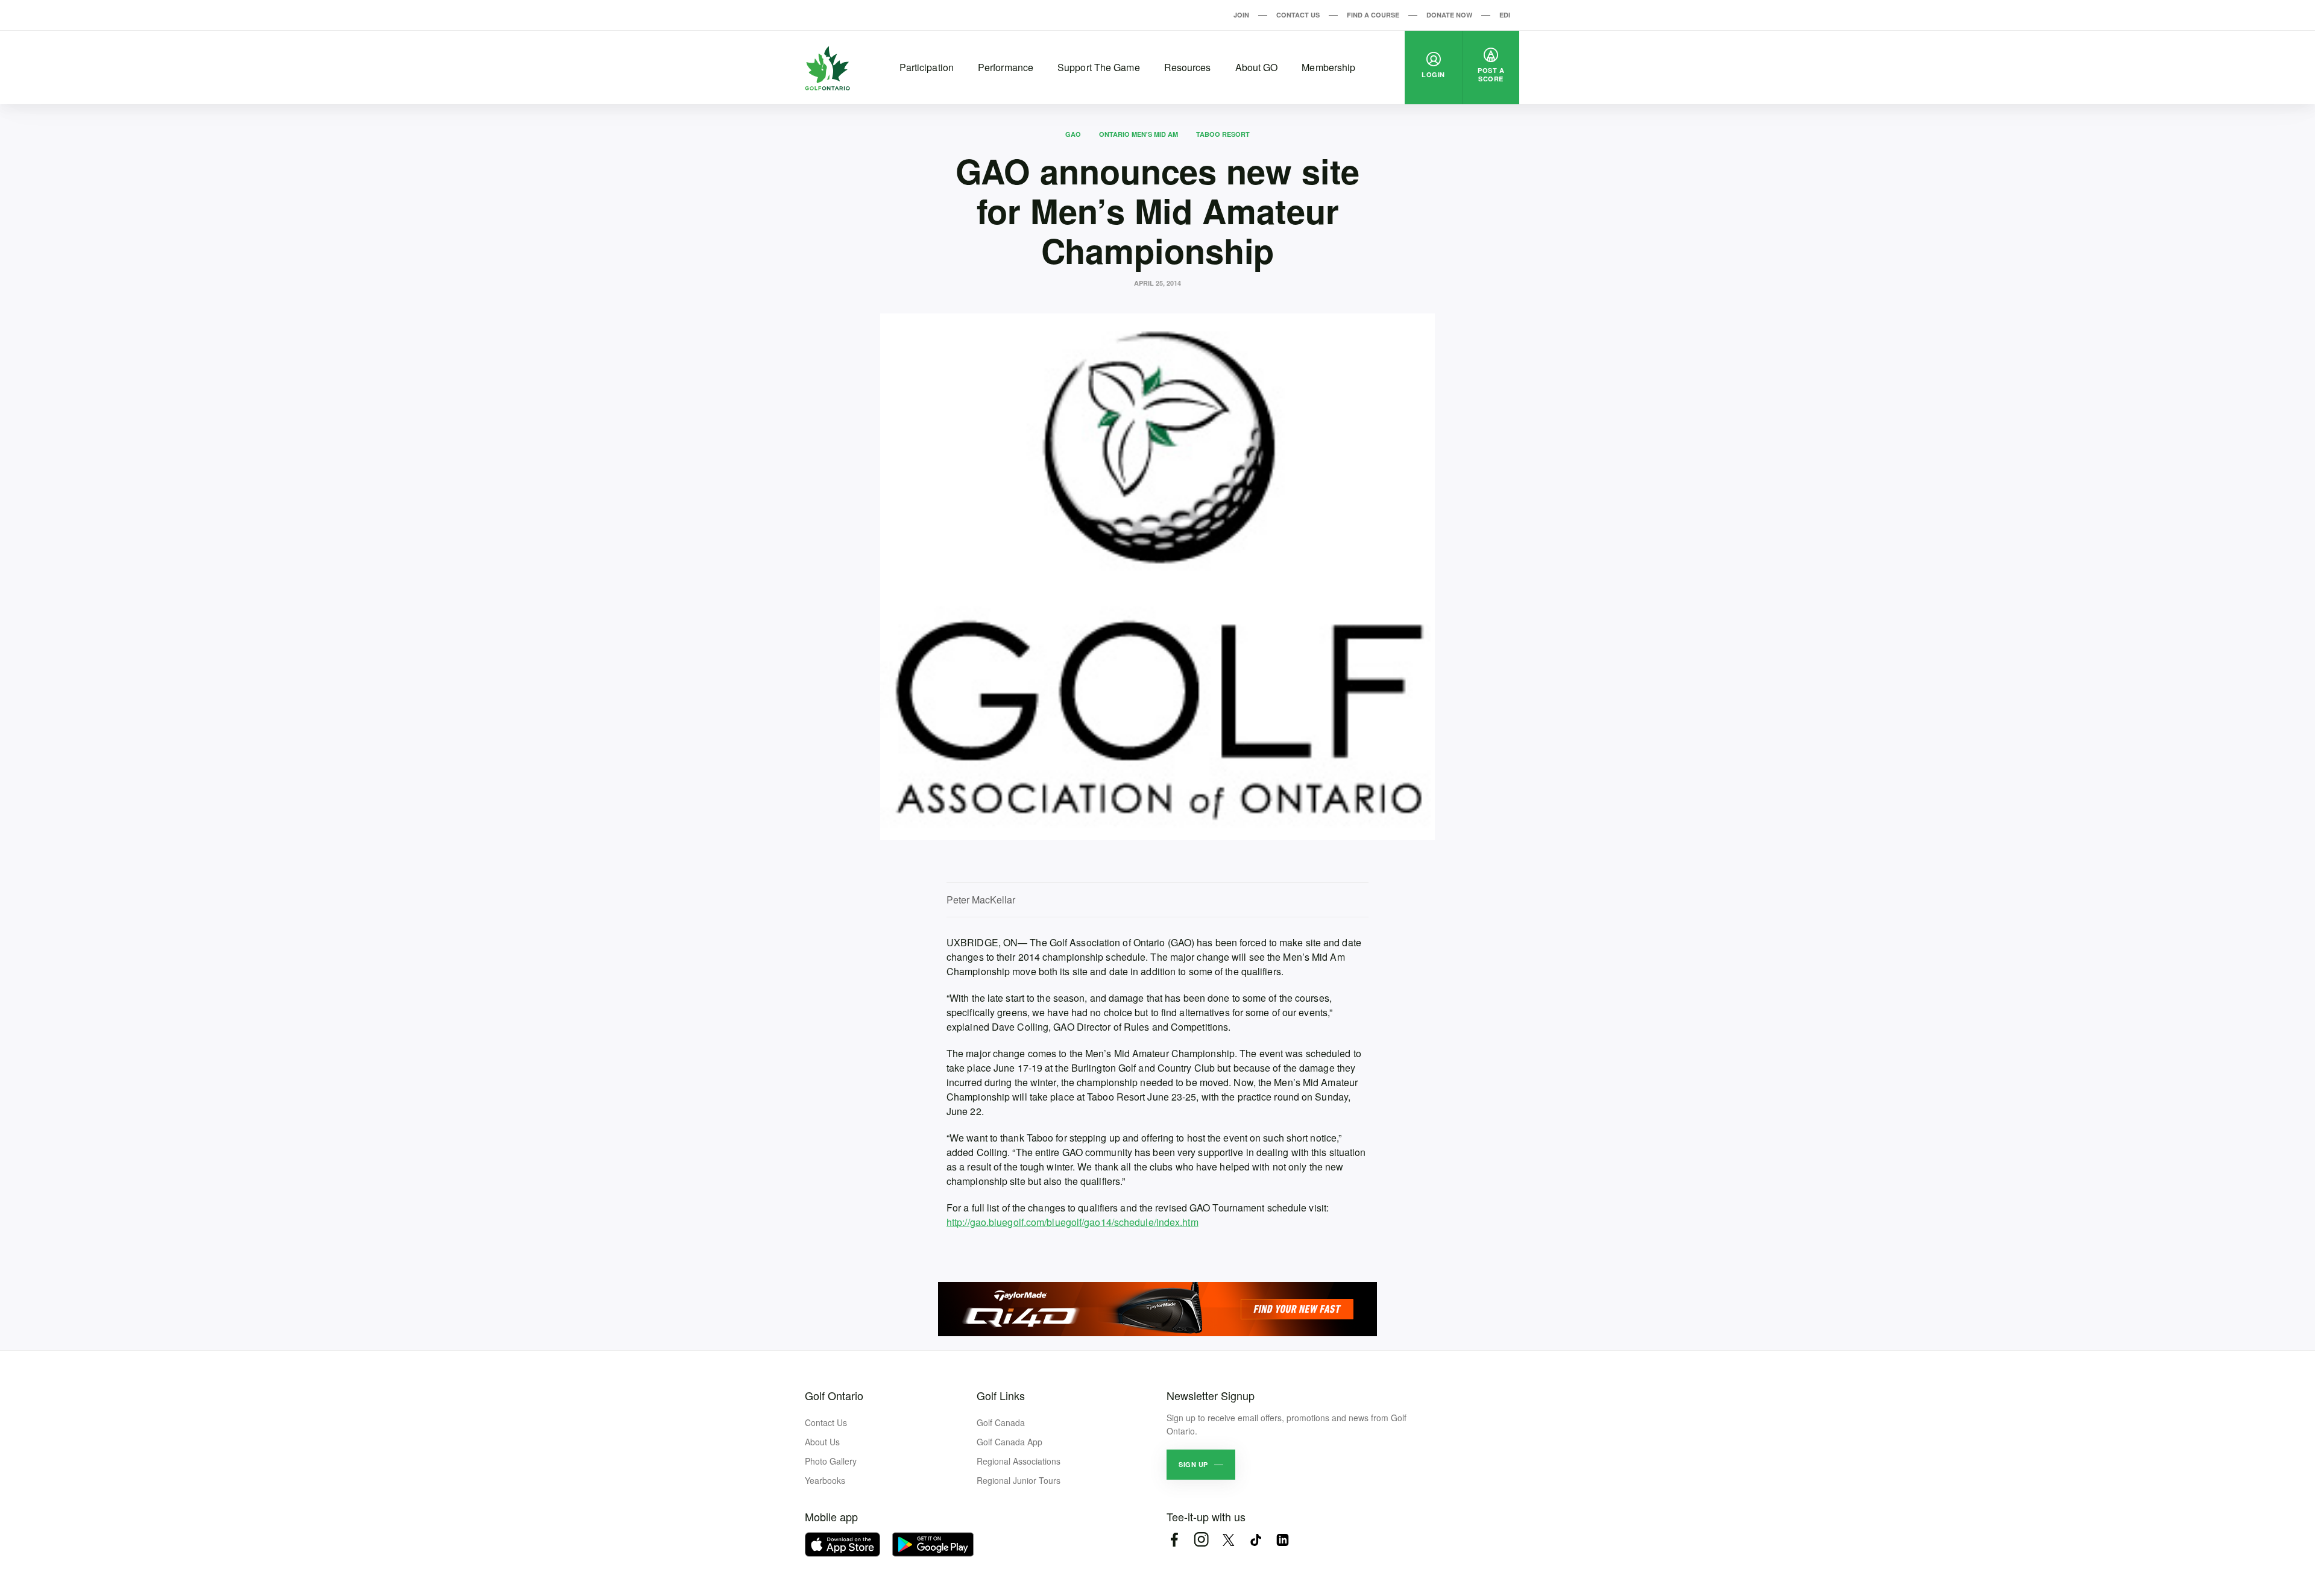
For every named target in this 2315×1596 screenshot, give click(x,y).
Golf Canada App (1009, 1442)
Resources (1188, 67)
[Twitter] (1228, 1540)
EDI (1505, 15)
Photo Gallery (831, 1461)
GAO (1073, 134)
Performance (1006, 67)
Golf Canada (1001, 1422)
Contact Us (1298, 15)
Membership (1328, 67)
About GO (1257, 67)
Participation (927, 67)
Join (1241, 15)
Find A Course (1373, 15)
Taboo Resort (1223, 134)
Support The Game (1099, 67)
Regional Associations (1019, 1461)
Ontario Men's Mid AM (1139, 134)
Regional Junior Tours (1019, 1480)
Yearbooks (825, 1480)
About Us (822, 1442)
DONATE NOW (1449, 15)
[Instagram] (1201, 1540)
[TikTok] (1255, 1540)
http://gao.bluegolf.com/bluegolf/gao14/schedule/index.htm (1072, 1222)
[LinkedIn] (1283, 1540)
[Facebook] (1174, 1540)
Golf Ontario (834, 1395)
